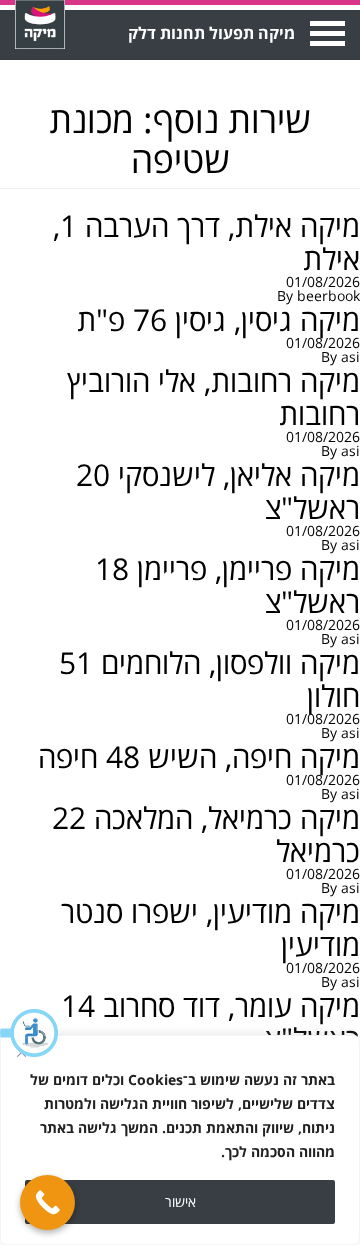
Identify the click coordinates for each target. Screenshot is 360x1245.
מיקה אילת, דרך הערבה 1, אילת (206, 242)
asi (350, 356)
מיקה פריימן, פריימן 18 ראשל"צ (227, 585)
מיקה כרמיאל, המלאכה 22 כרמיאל (206, 834)
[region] (180, 1140)
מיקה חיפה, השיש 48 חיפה (199, 756)
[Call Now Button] (47, 1202)
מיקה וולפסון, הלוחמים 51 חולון (209, 679)
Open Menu (325, 33)
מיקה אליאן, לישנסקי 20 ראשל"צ (218, 491)
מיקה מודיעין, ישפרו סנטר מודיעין (210, 928)
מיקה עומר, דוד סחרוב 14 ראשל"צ (210, 1022)
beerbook (328, 295)
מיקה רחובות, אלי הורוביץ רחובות (213, 397)
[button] (30, 1033)
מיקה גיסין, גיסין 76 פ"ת (218, 319)
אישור (180, 1201)
